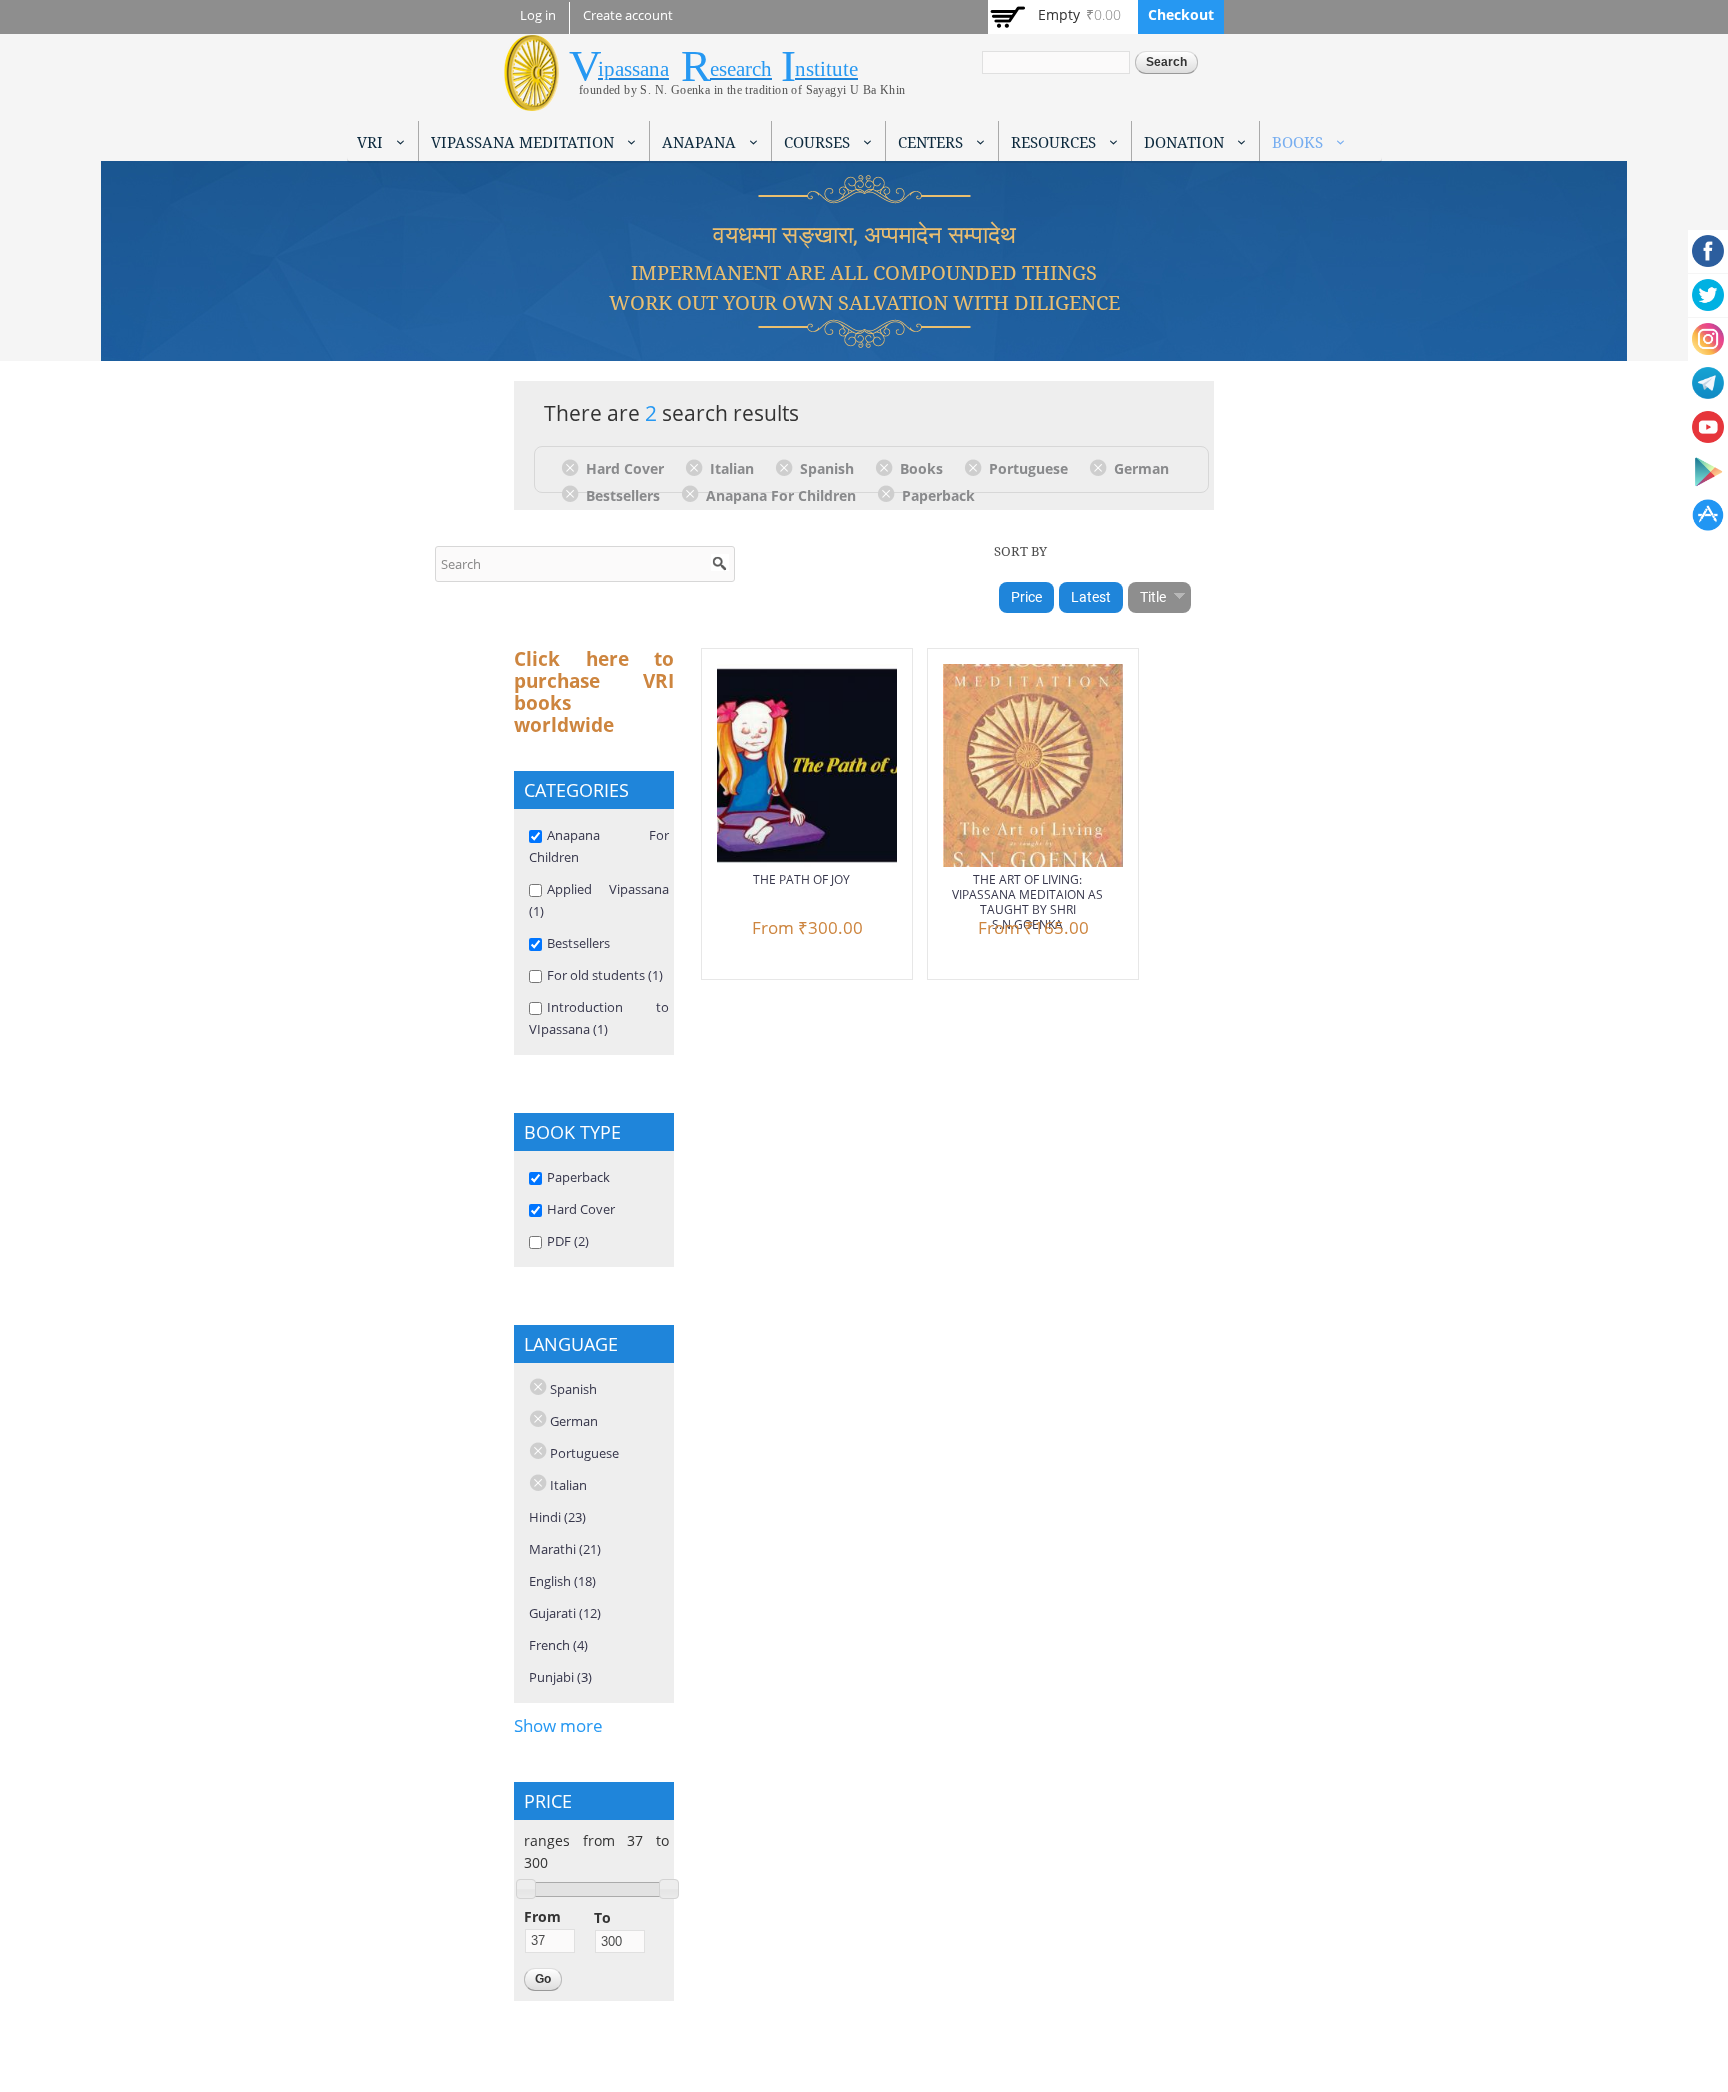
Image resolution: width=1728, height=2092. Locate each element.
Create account (628, 15)
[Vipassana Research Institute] (531, 99)
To (602, 1917)
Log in (538, 15)
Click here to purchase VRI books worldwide (594, 692)
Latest (1091, 597)
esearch (741, 69)
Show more (558, 1725)
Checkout (1181, 14)
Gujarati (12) (565, 1613)
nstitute (826, 69)
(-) (573, 467)
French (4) (558, 1645)
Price (1026, 597)
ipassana (633, 69)
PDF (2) (568, 1241)
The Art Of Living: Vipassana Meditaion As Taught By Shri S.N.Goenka (1027, 902)
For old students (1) (605, 975)
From (542, 1916)
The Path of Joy (801, 879)
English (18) (562, 1581)
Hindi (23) (557, 1517)
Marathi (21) (565, 1549)
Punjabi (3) (560, 1677)
